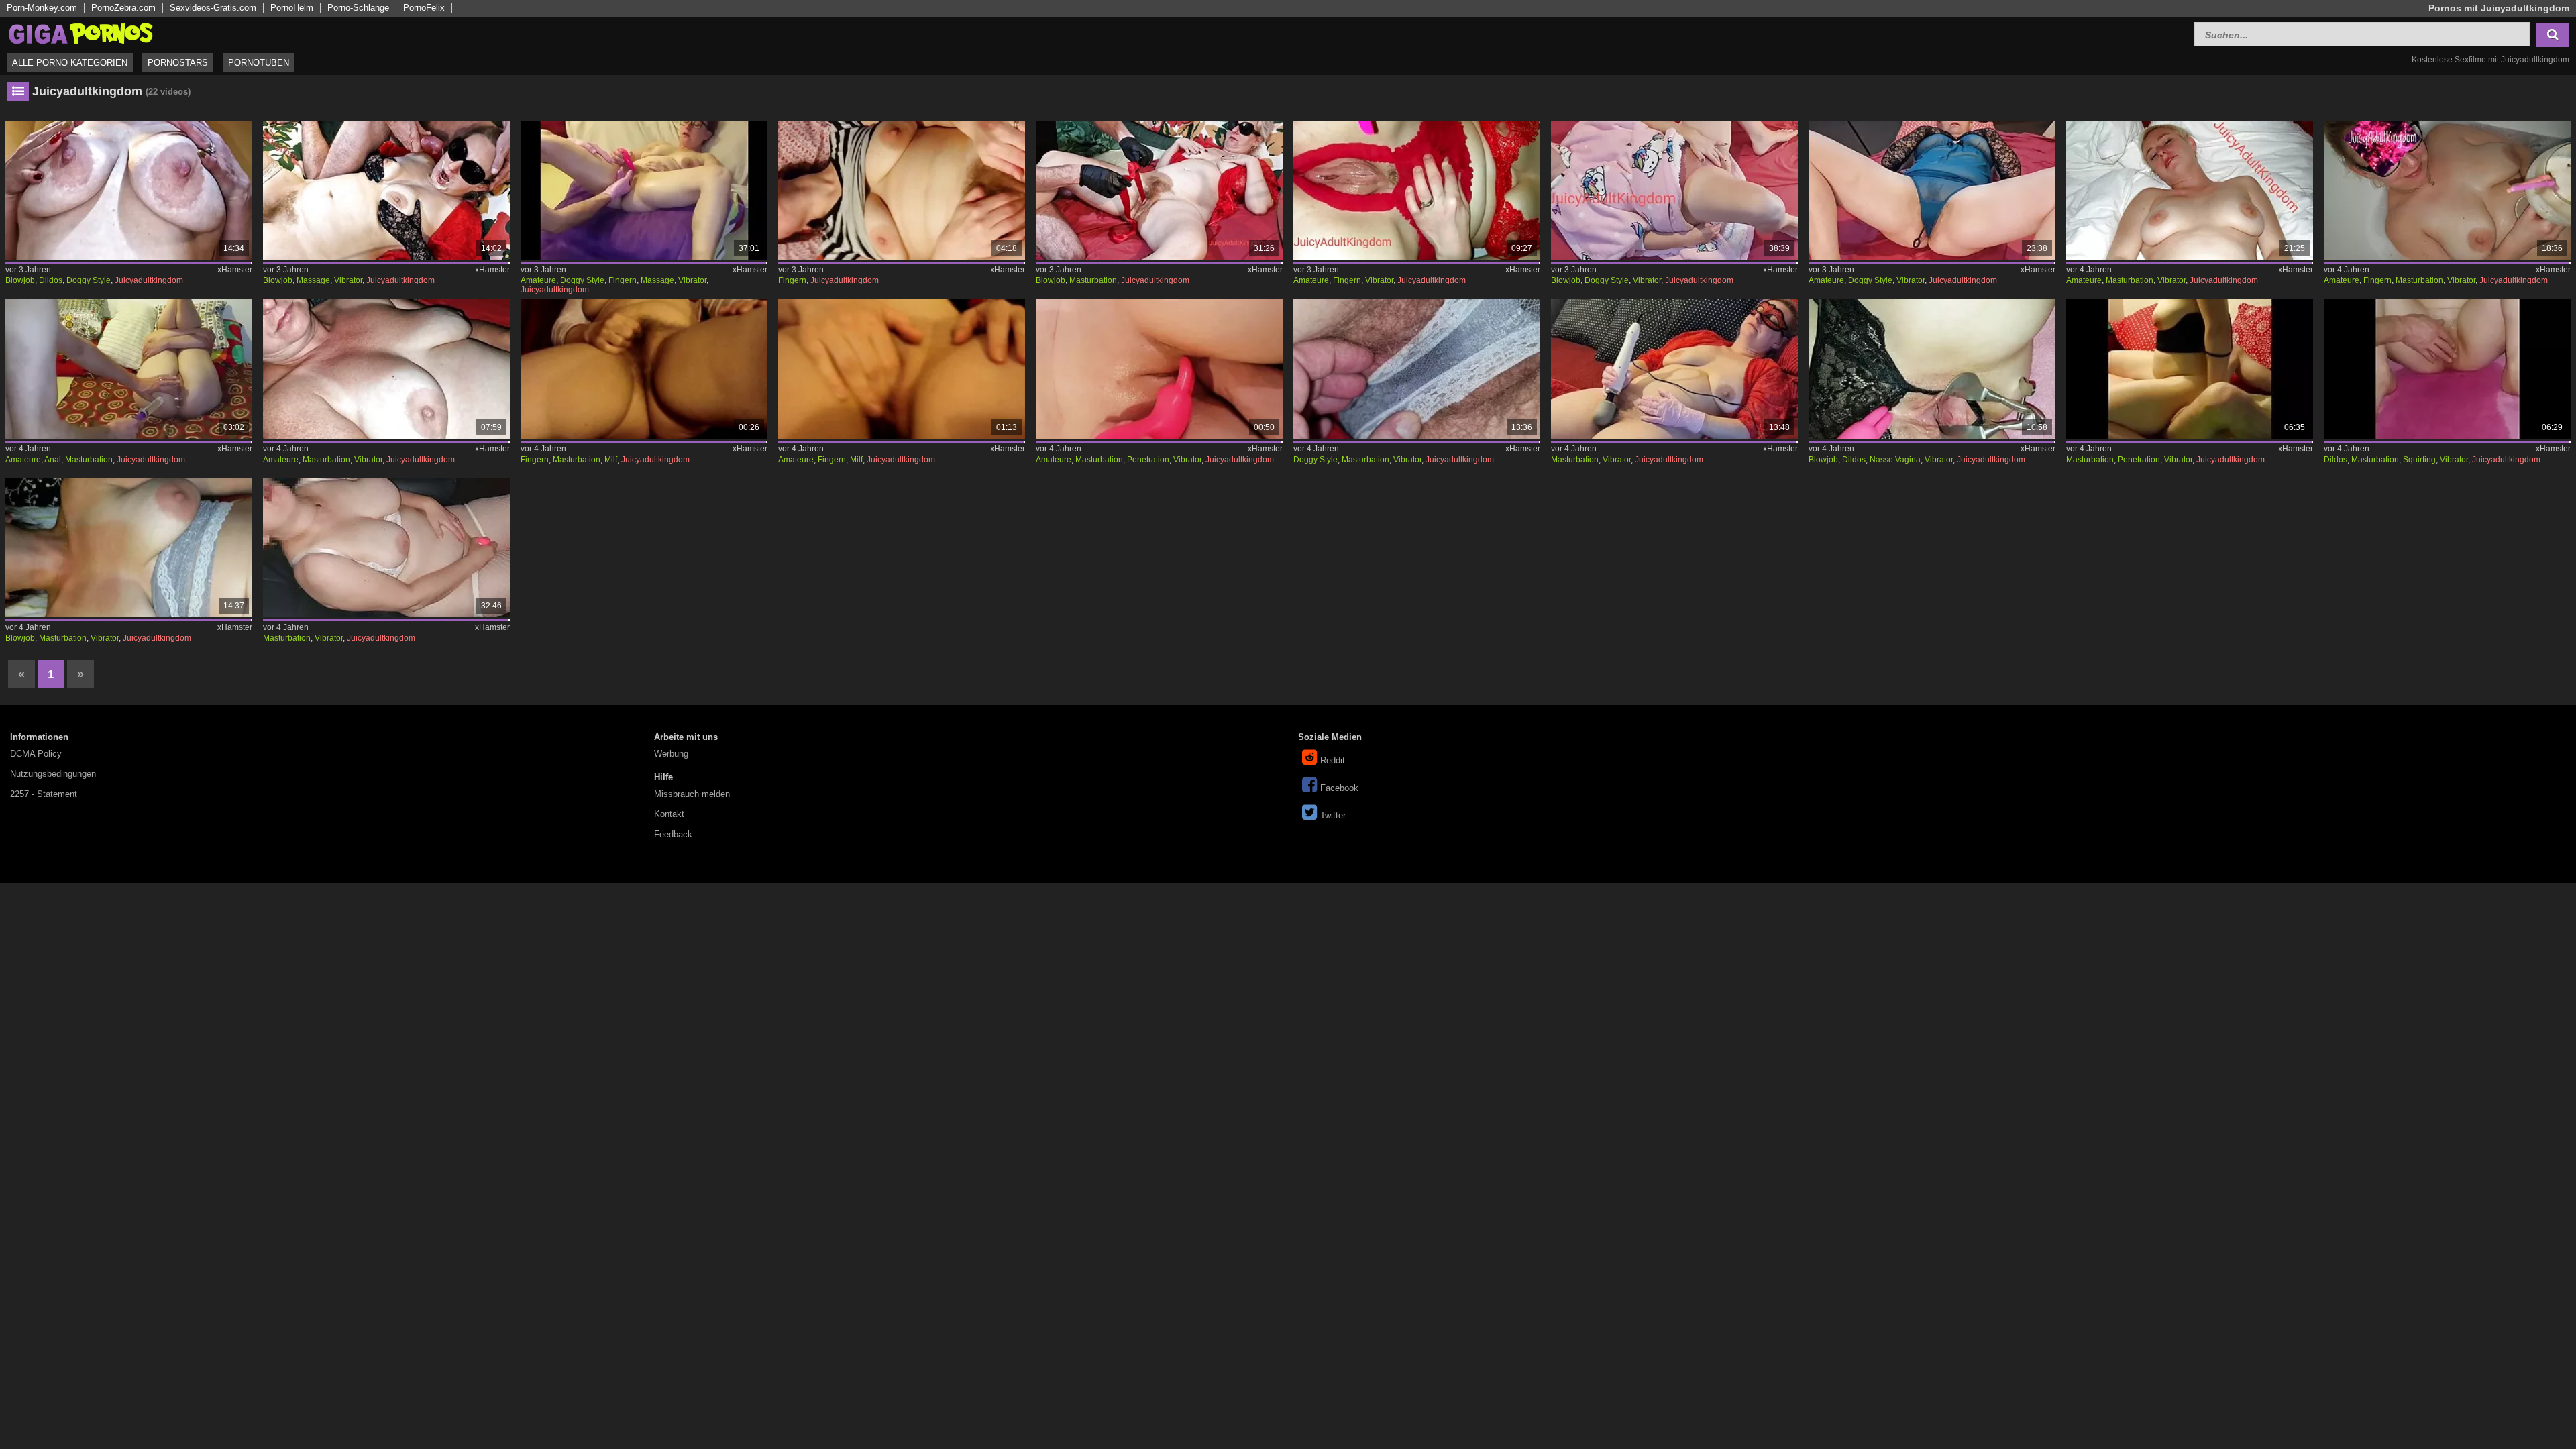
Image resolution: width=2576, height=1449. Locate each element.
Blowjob (20, 280)
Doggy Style (89, 280)
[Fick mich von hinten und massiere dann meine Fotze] (644, 190)
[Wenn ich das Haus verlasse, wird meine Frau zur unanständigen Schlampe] (2448, 190)
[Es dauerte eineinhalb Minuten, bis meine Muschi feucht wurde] (902, 190)
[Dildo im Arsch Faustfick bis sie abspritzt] (2448, 369)
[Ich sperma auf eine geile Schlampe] (1675, 190)
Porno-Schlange (358, 8)
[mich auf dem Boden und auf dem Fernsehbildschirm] (2190, 190)
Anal (53, 460)
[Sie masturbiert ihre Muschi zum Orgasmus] (129, 548)
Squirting (2419, 460)
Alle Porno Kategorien (70, 63)
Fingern (623, 280)
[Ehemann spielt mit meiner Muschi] (1417, 369)
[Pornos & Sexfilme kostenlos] (80, 33)
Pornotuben (259, 63)
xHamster (235, 270)
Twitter (1333, 815)
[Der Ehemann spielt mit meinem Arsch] (129, 369)
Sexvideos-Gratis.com (213, 8)
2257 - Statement (44, 794)
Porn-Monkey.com (42, 8)
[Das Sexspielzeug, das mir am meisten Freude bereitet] (387, 369)
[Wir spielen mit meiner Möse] (1160, 190)
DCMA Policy (36, 754)
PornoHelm (292, 8)
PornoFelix (424, 8)
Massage (313, 280)
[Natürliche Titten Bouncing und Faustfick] (2190, 369)
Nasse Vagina (1895, 460)
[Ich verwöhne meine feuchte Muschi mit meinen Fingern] (902, 369)
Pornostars (178, 63)
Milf (611, 460)
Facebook (1339, 788)
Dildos (51, 280)
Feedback (673, 834)
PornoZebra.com (123, 8)
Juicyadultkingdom (149, 280)
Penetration (1148, 460)
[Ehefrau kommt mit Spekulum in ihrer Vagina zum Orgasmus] (1932, 369)
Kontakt (669, 814)
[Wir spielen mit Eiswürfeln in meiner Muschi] (1675, 369)
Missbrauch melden (692, 794)
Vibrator (348, 280)
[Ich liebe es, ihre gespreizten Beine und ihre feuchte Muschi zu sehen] (1932, 190)
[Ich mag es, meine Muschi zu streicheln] (644, 369)
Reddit (1333, 760)
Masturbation (1093, 280)
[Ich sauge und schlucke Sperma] (129, 190)
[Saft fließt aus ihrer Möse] (1417, 190)
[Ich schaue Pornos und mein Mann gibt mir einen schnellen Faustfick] (1160, 369)
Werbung (671, 754)
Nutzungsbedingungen (53, 774)
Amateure (538, 280)
